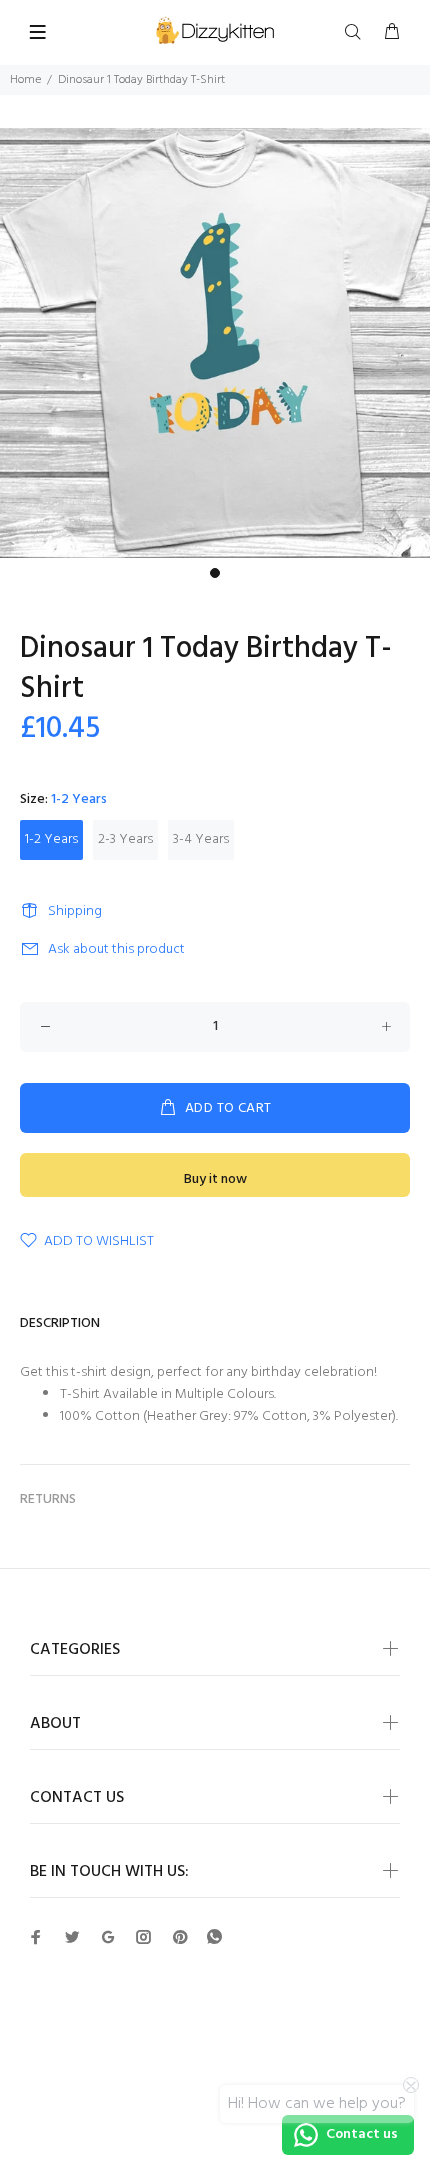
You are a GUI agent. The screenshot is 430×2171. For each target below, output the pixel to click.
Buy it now (215, 1179)
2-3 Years (125, 839)
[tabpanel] (215, 343)
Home (25, 80)
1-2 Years (51, 839)
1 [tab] (215, 573)
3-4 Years (201, 839)
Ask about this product (116, 949)
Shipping (75, 911)
